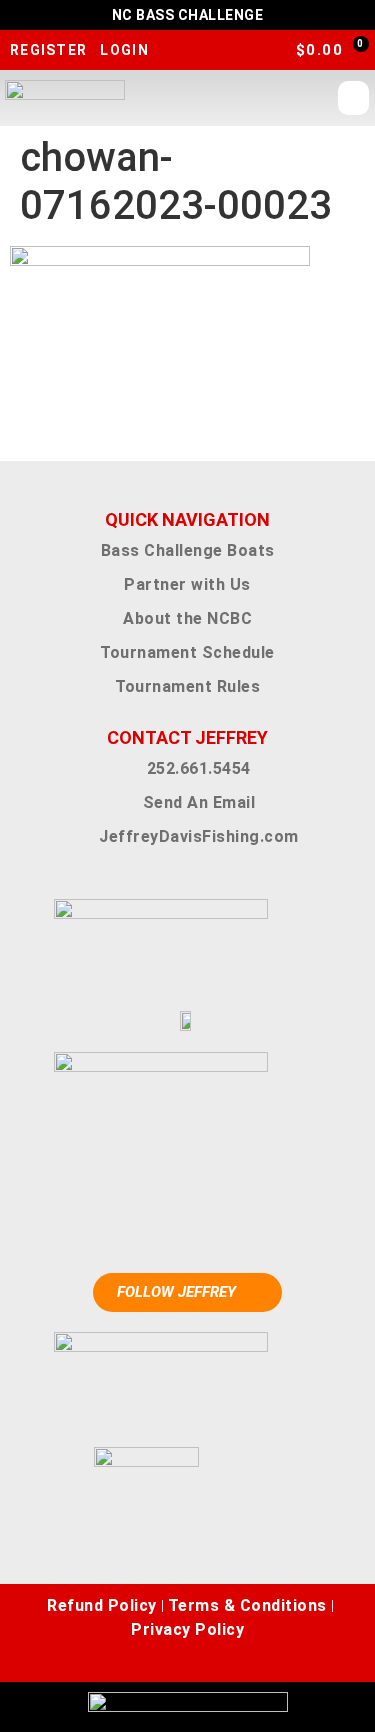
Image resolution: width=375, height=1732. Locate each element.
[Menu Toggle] (353, 98)
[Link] (233, 1662)
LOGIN (124, 50)
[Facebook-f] (143, 1662)
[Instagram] (173, 1662)
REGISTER (48, 50)
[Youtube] (203, 1662)
